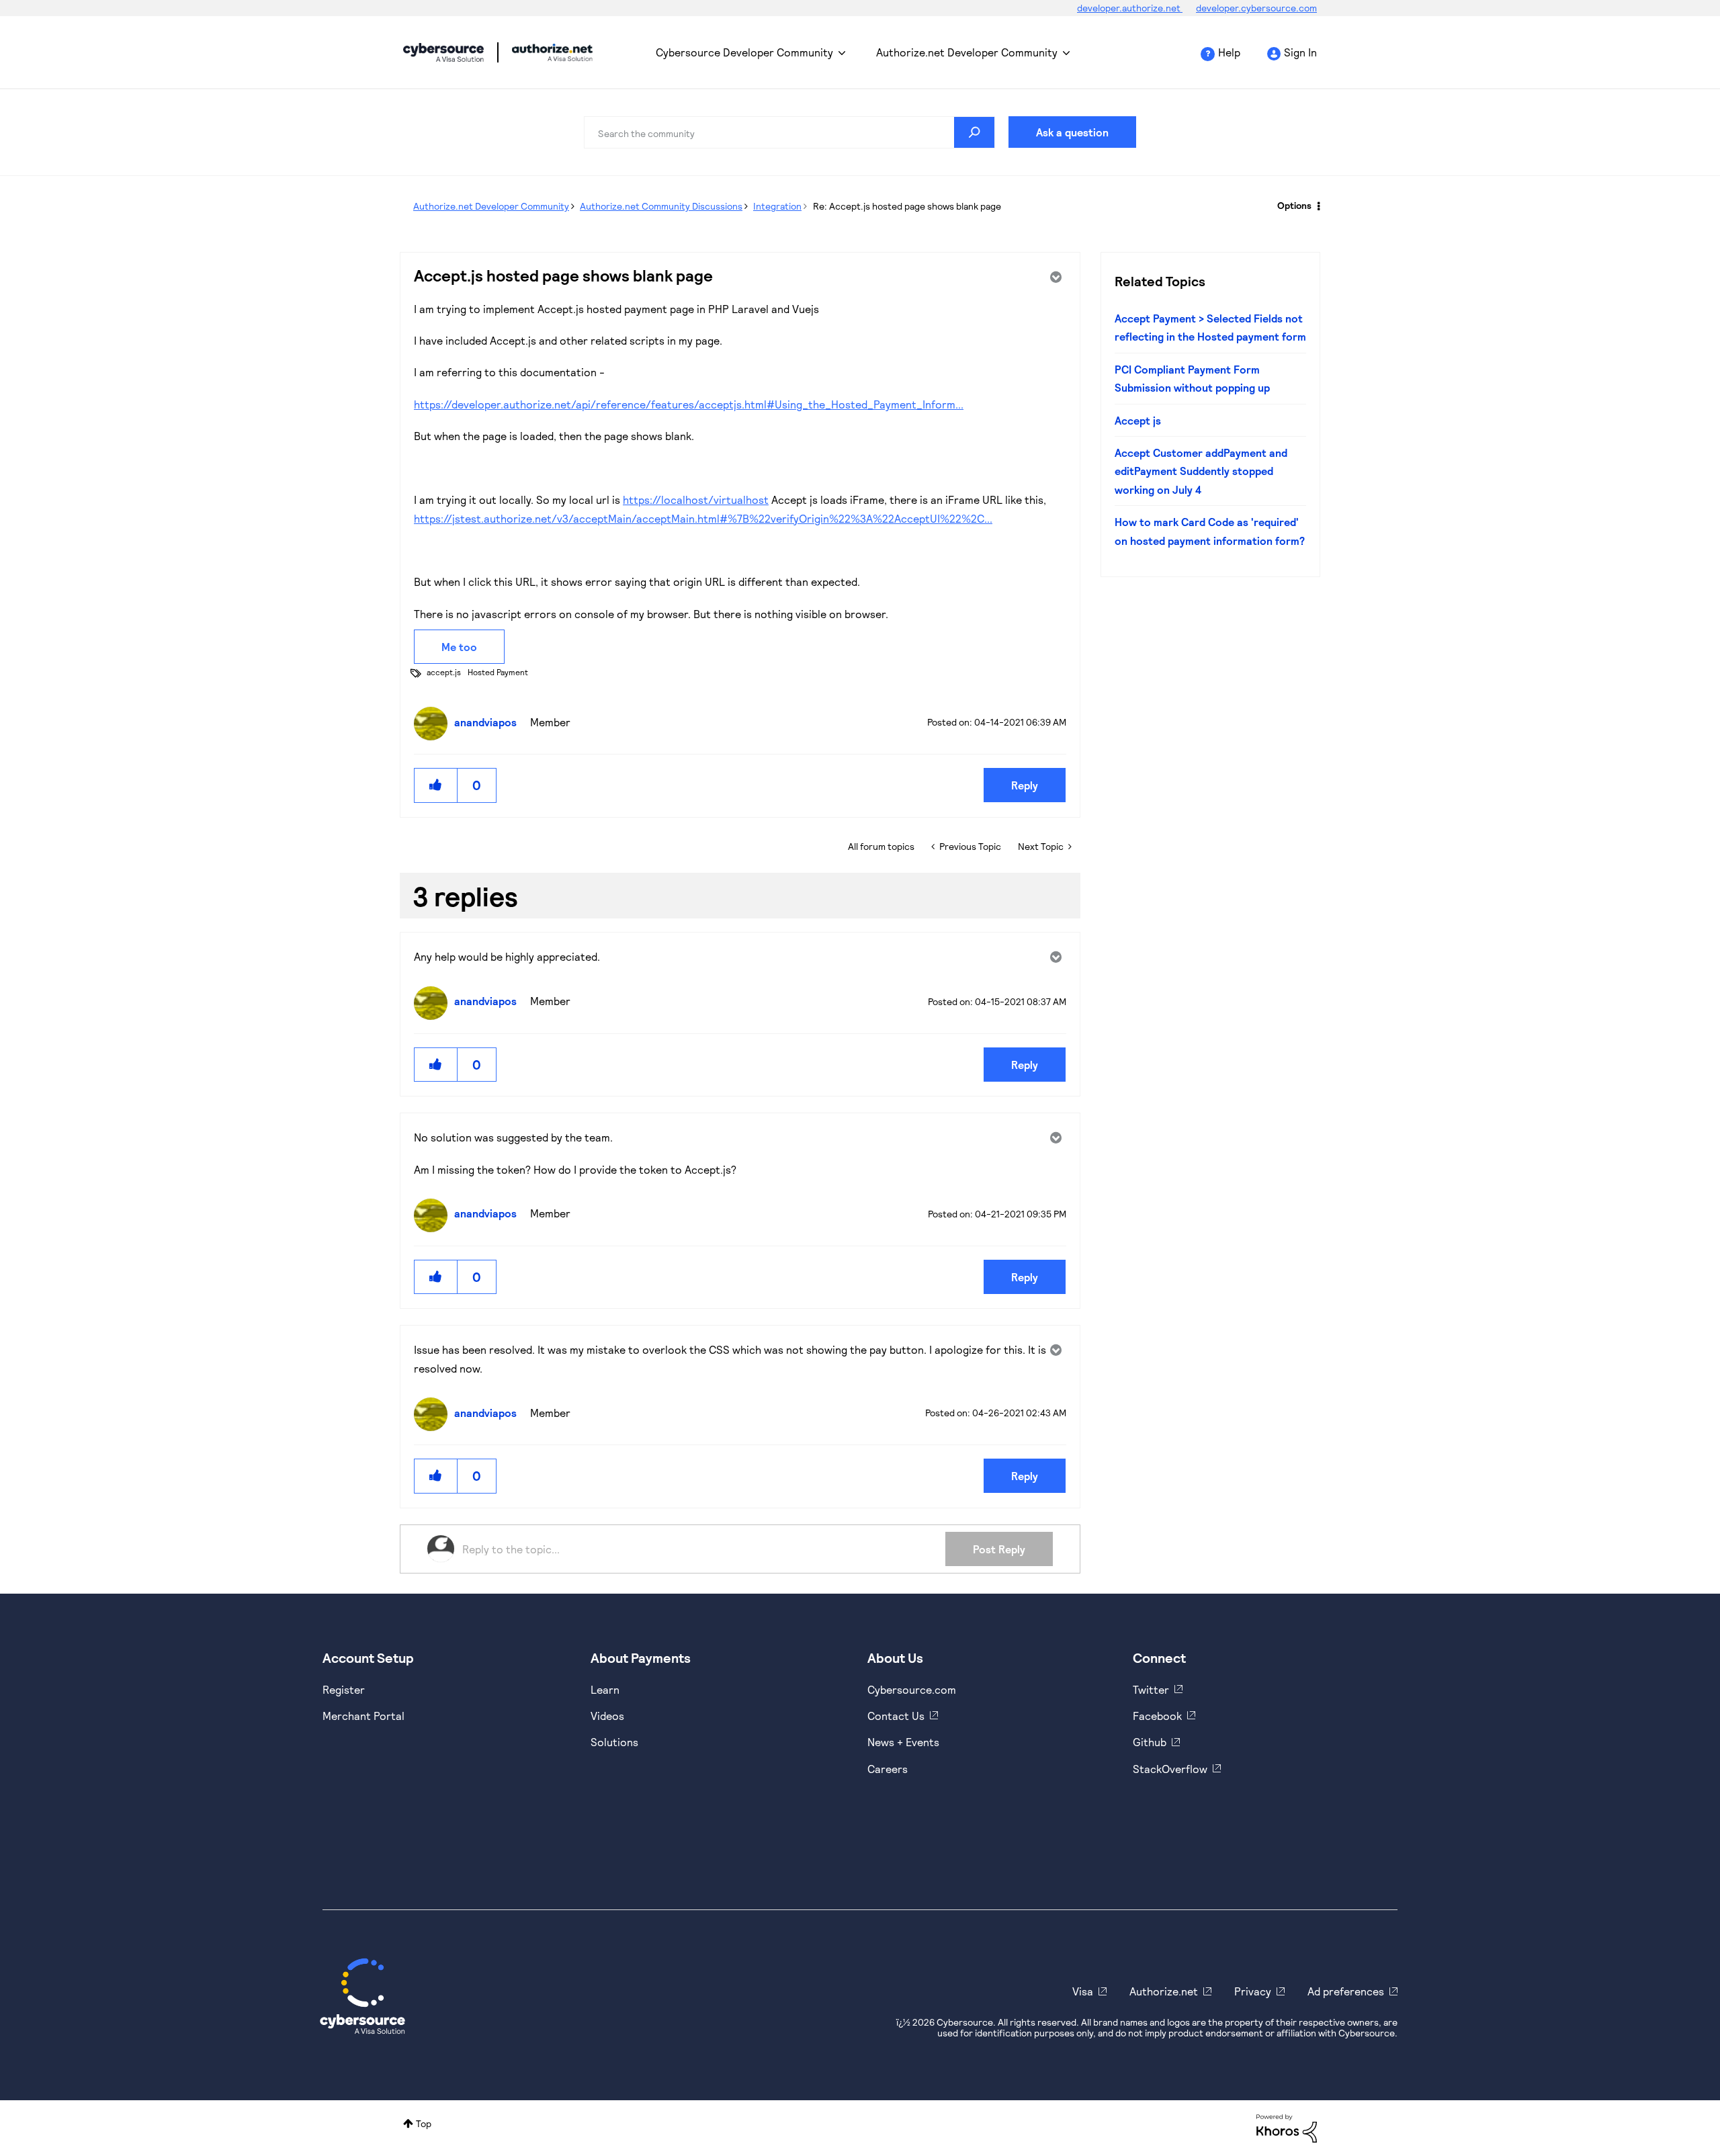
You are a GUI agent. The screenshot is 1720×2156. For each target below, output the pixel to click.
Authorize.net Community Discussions (661, 206)
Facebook (1157, 1716)
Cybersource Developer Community (443, 52)
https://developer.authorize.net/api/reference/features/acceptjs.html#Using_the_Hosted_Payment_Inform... (689, 404)
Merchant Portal (363, 1716)
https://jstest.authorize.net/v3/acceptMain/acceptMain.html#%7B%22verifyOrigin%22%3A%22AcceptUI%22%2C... (703, 518)
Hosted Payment (498, 672)
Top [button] (424, 2123)
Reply (1025, 785)
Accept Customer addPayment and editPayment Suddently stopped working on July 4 (1201, 471)
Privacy (1253, 1991)
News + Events (903, 1742)
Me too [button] (459, 647)
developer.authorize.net (1130, 8)
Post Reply (999, 1549)
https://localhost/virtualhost (696, 500)
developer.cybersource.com (1256, 8)
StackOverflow (1170, 1769)
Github (1150, 1742)
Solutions (614, 1742)
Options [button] (1294, 205)
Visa (1083, 1991)
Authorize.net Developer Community (967, 52)
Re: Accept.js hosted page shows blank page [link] (907, 206)
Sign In (1300, 52)
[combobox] (789, 132)
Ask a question (1072, 132)
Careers (888, 1769)
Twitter (1151, 1689)
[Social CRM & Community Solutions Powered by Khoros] (1287, 2127)
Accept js (1138, 420)
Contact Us (896, 1716)
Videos (607, 1716)
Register (344, 1689)
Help (1229, 52)
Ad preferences (1346, 1991)
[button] (436, 785)
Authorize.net (1164, 1991)
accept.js (444, 672)
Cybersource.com (912, 1689)
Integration (777, 206)
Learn (605, 1689)
